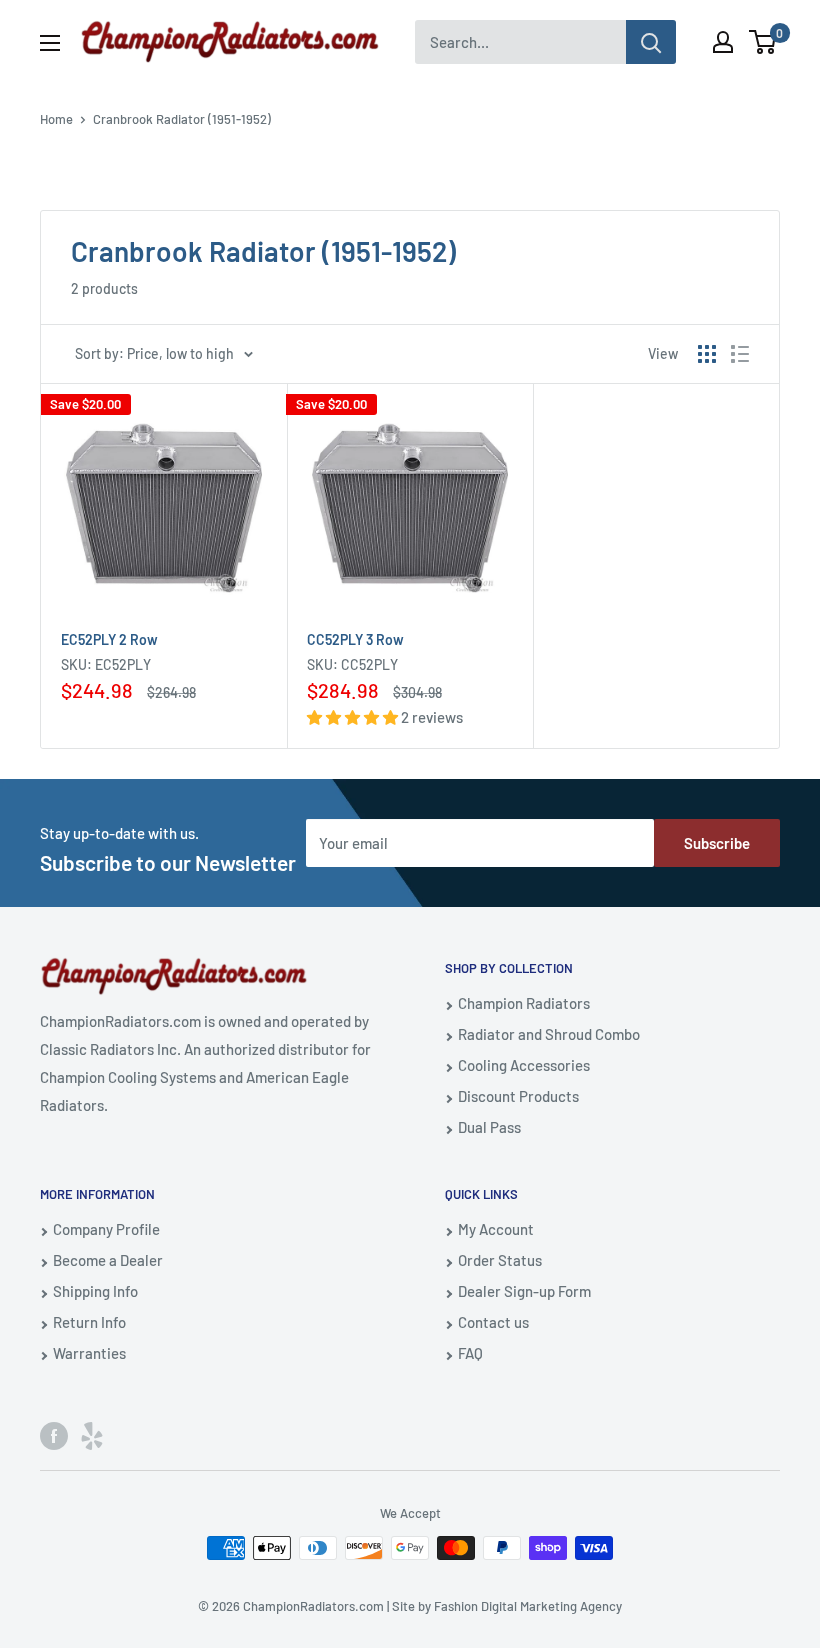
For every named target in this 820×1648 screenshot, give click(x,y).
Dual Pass (489, 1127)
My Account (496, 1229)
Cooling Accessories (524, 1065)
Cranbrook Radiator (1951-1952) (182, 119)
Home (56, 119)
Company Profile (106, 1229)
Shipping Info (95, 1291)
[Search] (651, 42)
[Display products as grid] (707, 354)
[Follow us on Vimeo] (92, 1435)
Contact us (493, 1322)
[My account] (723, 42)
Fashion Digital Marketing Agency (528, 1606)
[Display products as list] (740, 354)
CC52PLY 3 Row (355, 639)
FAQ (470, 1353)
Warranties (89, 1353)
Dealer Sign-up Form (524, 1291)
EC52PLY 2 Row (109, 639)
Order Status (500, 1260)
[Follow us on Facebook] (54, 1435)
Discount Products (518, 1096)
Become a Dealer (108, 1260)
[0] (763, 42)
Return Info (89, 1322)
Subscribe (717, 843)
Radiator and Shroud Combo (549, 1034)
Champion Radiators (524, 1003)
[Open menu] (50, 43)
